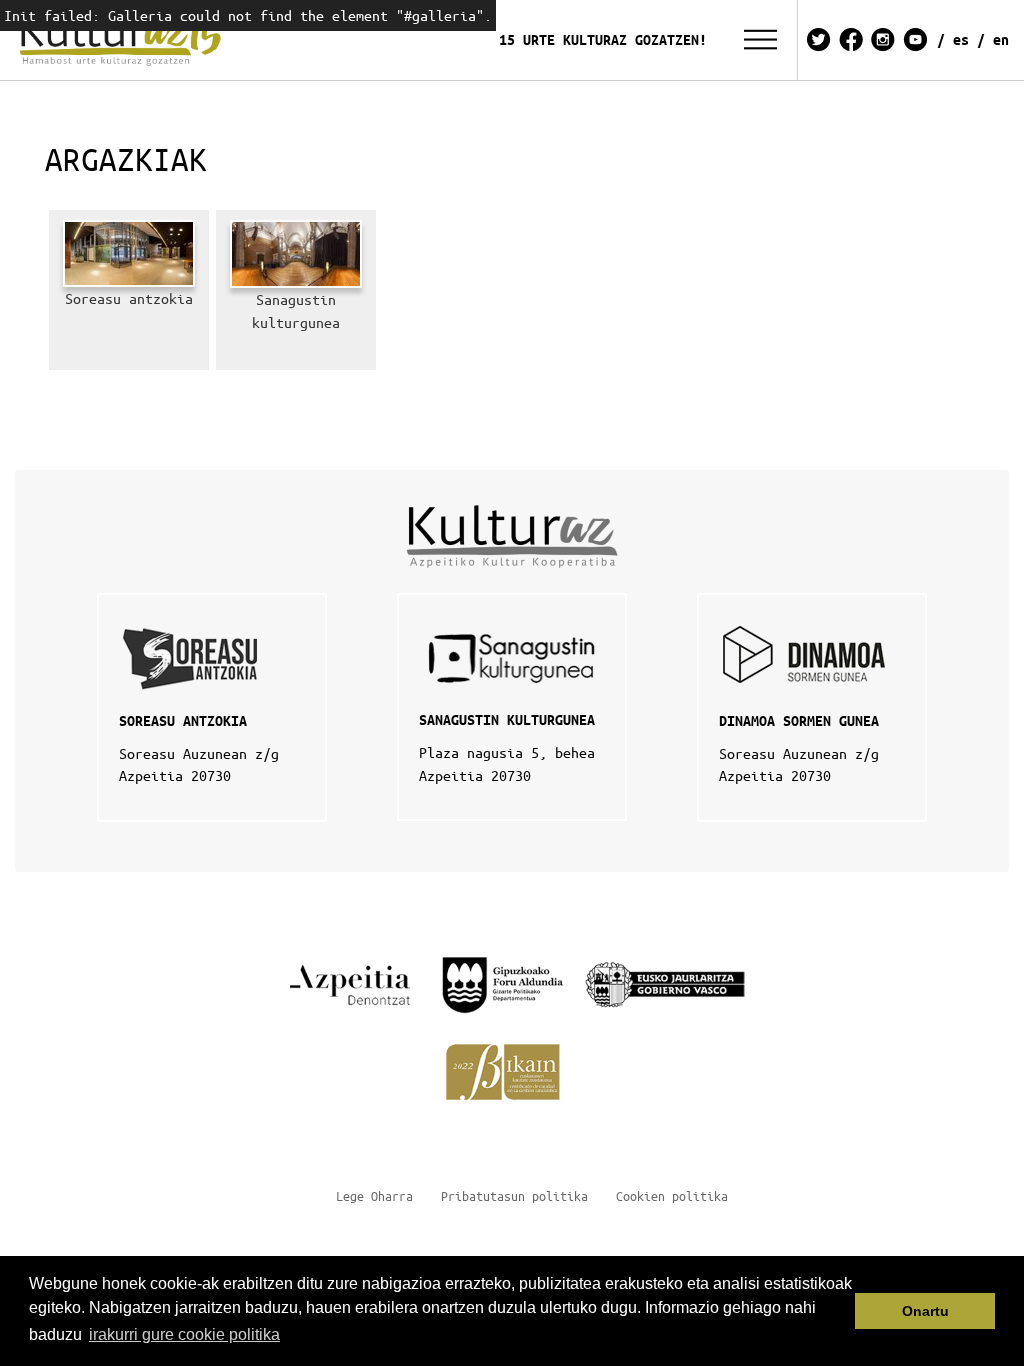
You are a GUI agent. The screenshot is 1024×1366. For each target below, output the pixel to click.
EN (1001, 39)
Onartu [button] (925, 1311)
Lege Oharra (374, 1195)
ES (961, 39)
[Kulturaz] (124, 40)
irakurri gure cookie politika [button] (184, 1334)
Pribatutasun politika (514, 1195)
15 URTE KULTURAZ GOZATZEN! (603, 39)
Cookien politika (672, 1195)
